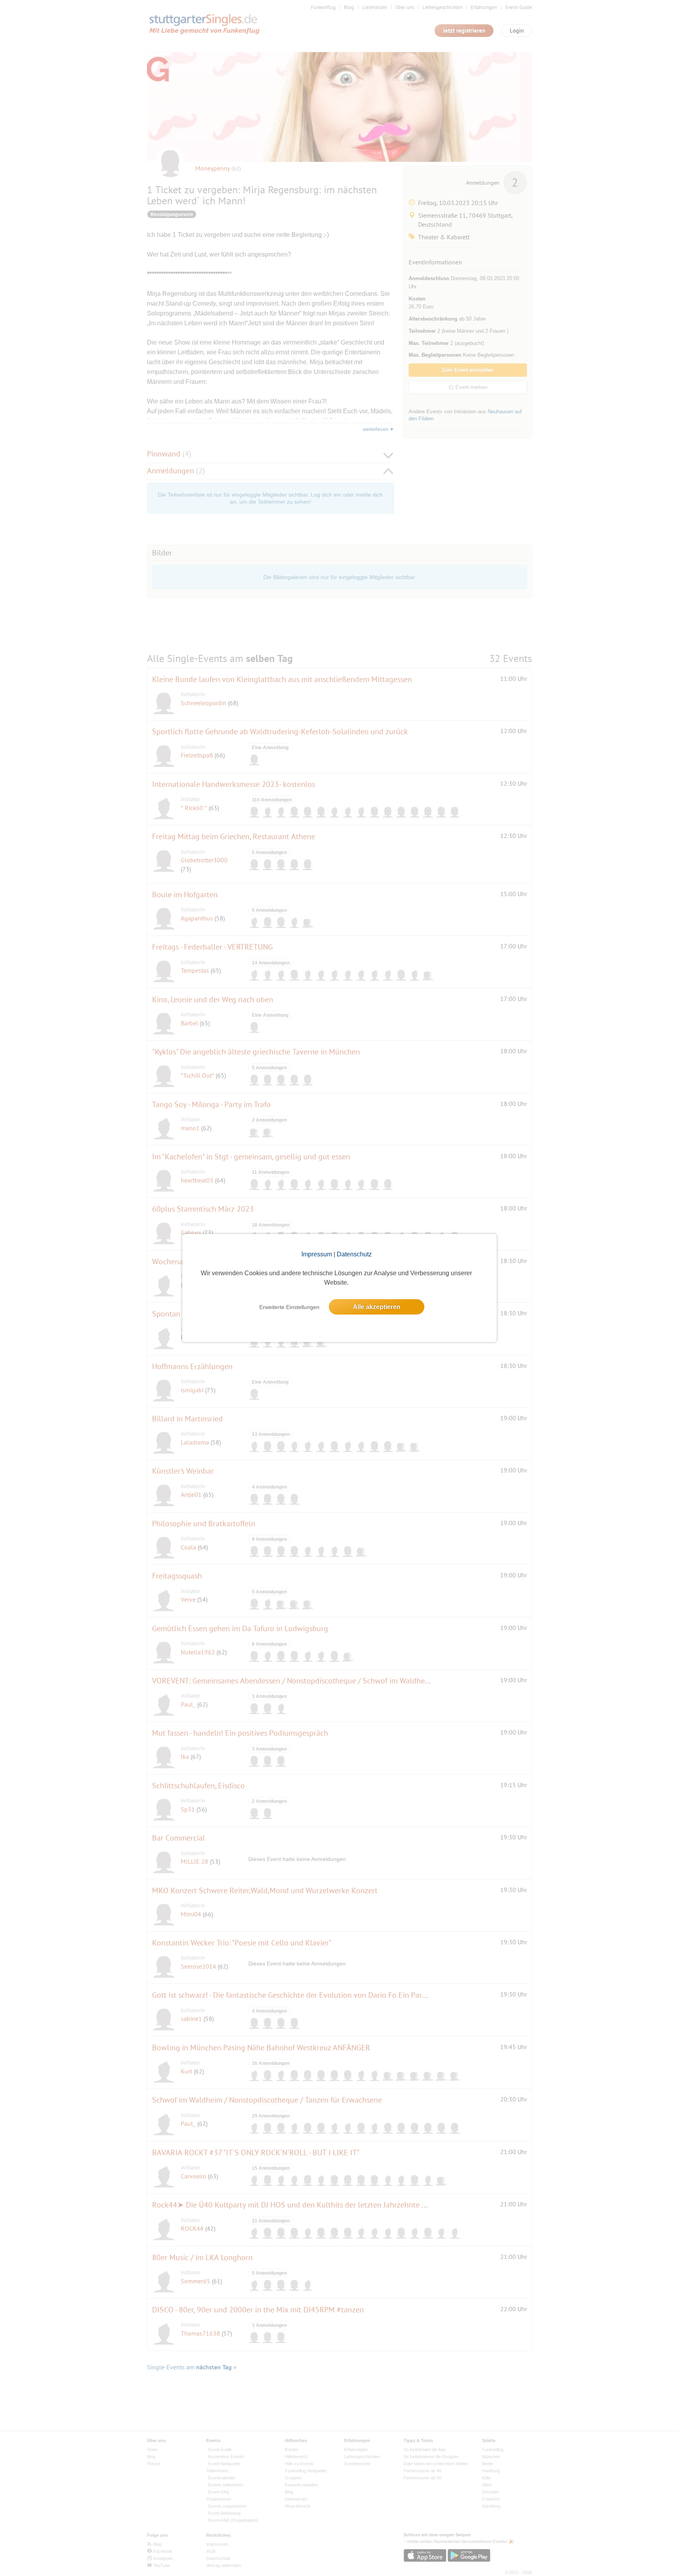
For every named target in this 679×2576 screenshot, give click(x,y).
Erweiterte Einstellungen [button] (289, 1307)
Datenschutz (354, 1254)
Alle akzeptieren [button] (377, 1307)
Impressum (317, 1254)
